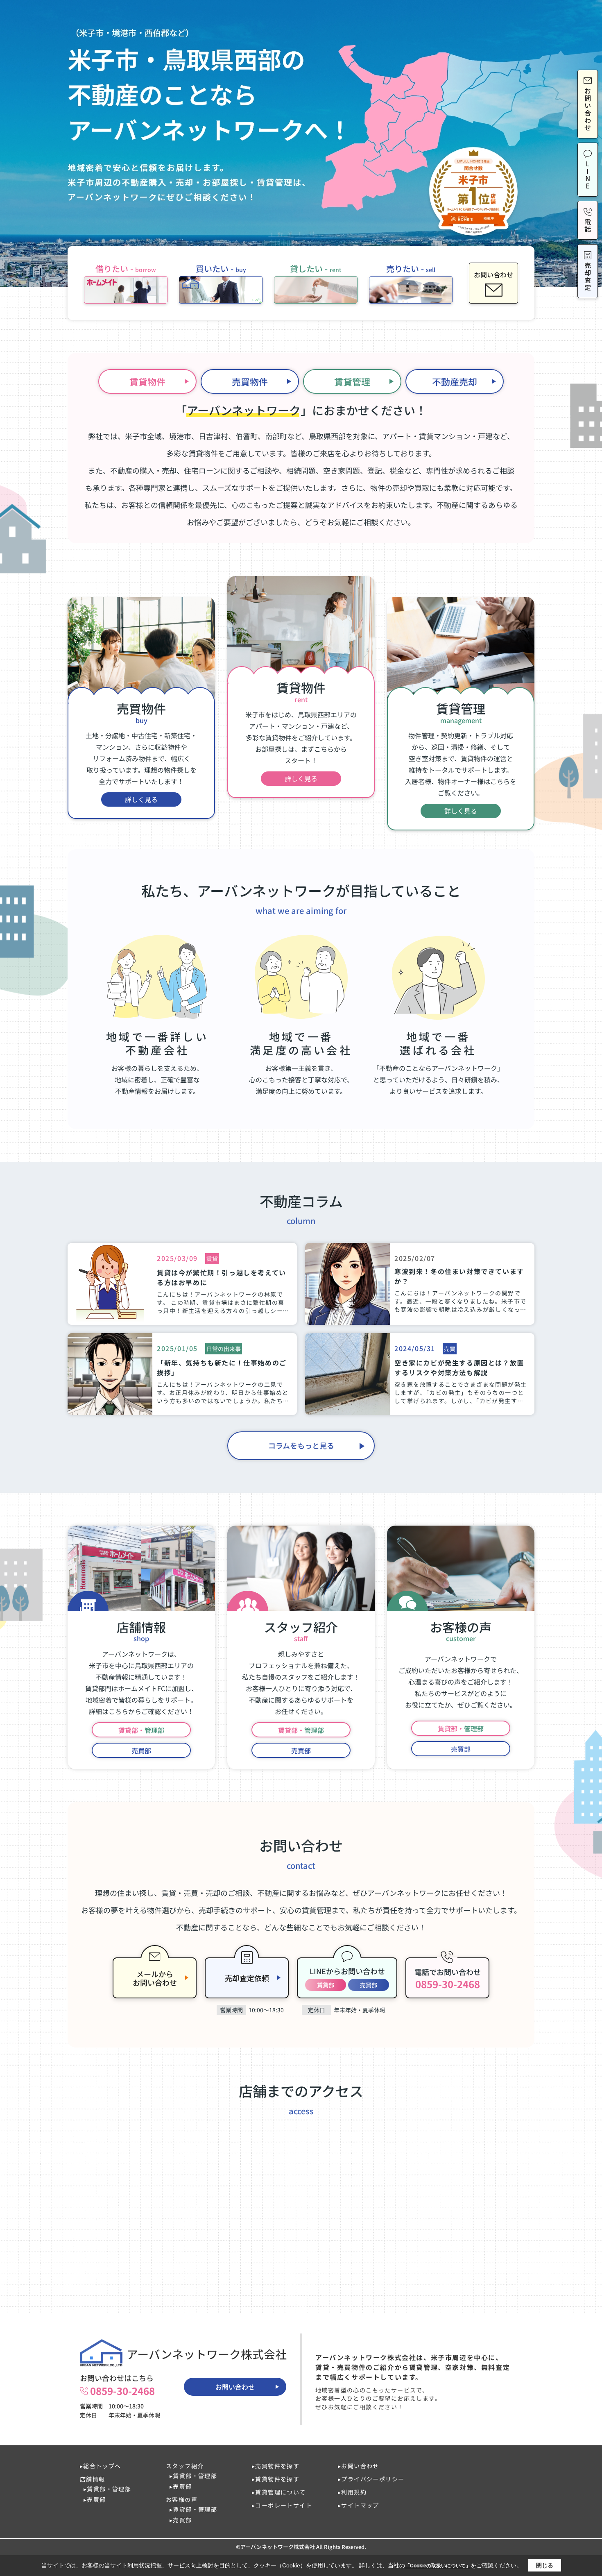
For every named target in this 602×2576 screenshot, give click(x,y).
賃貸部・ (141, 1730)
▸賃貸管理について (279, 2492)
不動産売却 (455, 381)
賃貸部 (326, 1985)
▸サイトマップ (359, 2505)
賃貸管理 (352, 381)
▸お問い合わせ (359, 2466)
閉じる (545, 2565)
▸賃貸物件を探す (276, 2479)
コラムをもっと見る (301, 1445)
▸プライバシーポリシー (371, 2479)
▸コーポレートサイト (282, 2505)
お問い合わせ (235, 2387)
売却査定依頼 (247, 1978)
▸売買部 (95, 2499)
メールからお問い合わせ (155, 1978)
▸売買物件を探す (276, 2466)
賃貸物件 (147, 381)
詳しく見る (141, 799)
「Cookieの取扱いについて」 (438, 2566)
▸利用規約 (352, 2492)
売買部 (141, 1751)
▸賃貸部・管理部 (107, 2489)
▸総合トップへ (101, 2466)
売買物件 (250, 381)
